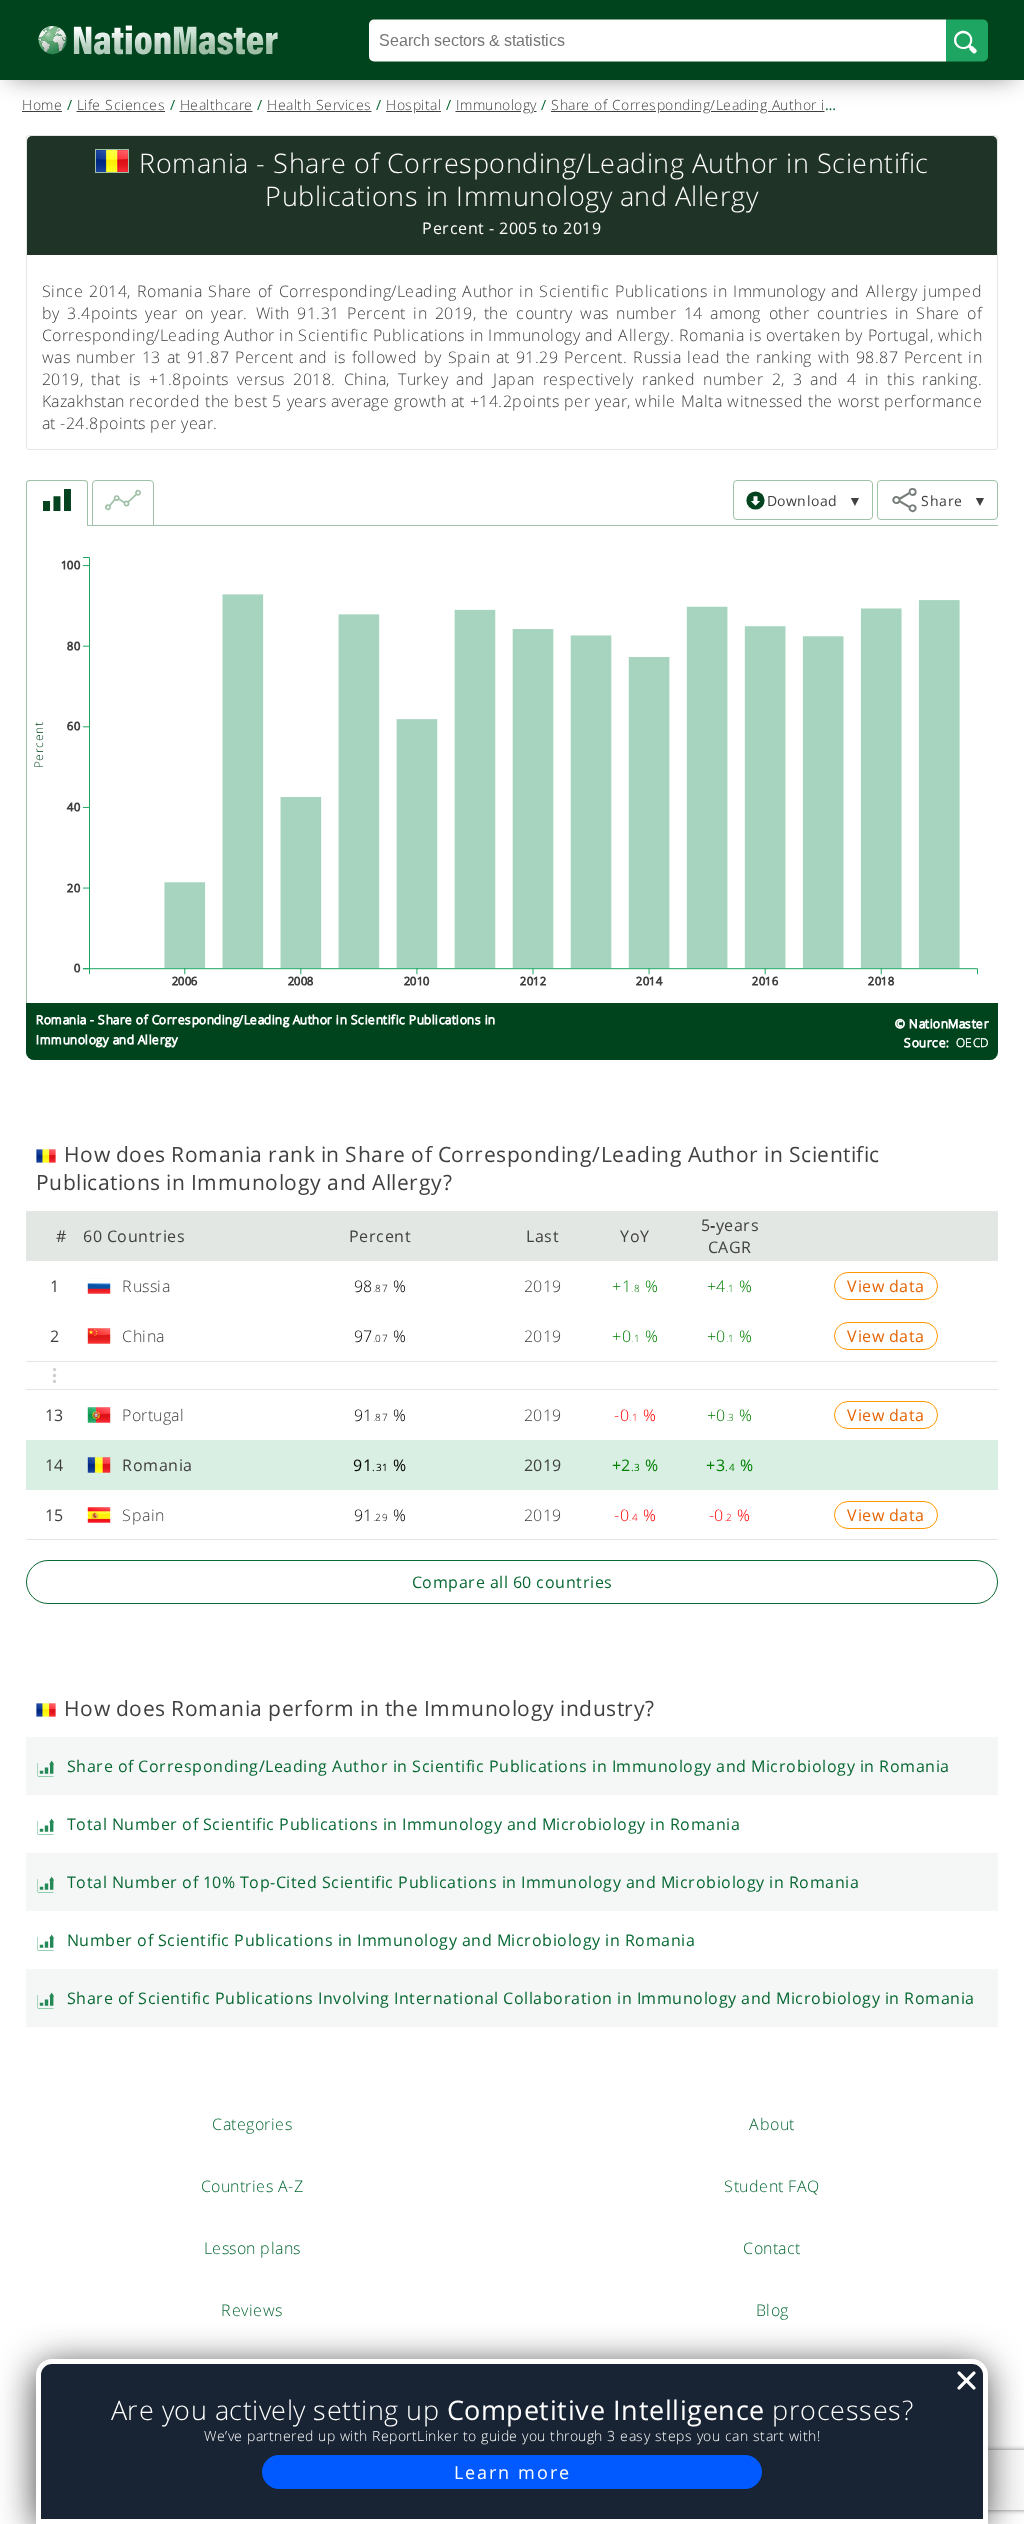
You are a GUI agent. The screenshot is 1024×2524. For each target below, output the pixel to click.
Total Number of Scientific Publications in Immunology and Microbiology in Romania (404, 1824)
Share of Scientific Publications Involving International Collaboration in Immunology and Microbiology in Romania (521, 1998)
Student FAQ (772, 2186)
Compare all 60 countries (512, 1582)
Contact (772, 2248)
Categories (252, 2124)
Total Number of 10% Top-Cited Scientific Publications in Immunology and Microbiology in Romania (463, 1882)
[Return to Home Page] (188, 40)
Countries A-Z (252, 2186)
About (772, 2124)
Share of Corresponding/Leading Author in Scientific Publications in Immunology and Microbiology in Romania (508, 1766)
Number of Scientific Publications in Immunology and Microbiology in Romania (381, 1940)
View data (886, 1286)
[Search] (967, 40)
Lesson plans (252, 2248)
